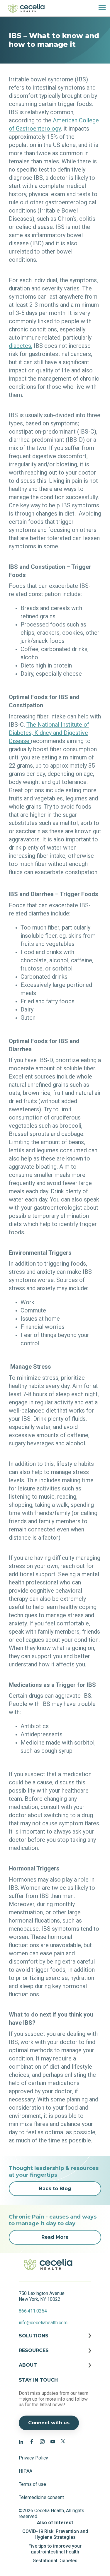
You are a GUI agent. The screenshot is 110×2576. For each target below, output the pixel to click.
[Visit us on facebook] (32, 2441)
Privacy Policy (33, 2458)
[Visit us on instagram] (42, 2441)
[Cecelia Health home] (26, 8)
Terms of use (32, 2484)
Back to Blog (55, 2189)
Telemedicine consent (41, 2497)
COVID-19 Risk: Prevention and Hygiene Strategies (55, 2534)
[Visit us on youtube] (53, 2441)
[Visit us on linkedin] (21, 2441)
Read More (55, 2237)
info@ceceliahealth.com (43, 2323)
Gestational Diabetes (55, 2561)
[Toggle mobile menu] (100, 8)
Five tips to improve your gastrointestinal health (55, 2549)
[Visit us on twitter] (63, 2441)
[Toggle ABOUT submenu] (55, 2370)
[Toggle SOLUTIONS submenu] (55, 2340)
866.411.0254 (33, 2311)
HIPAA (26, 2471)
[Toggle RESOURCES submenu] (55, 2355)
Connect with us (49, 2423)
